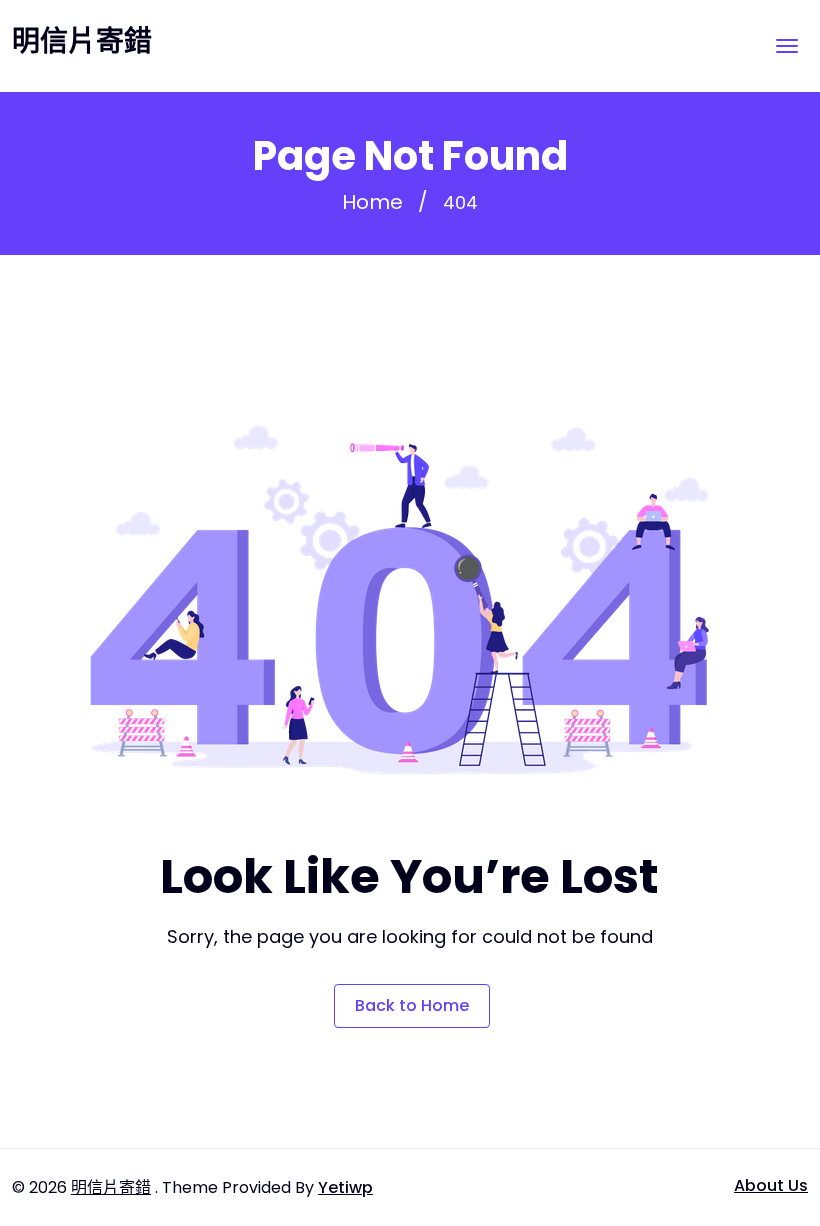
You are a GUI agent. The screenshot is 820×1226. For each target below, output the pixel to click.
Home (372, 202)
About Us (771, 1185)
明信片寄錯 (82, 42)
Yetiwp (345, 1187)
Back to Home (412, 1005)
